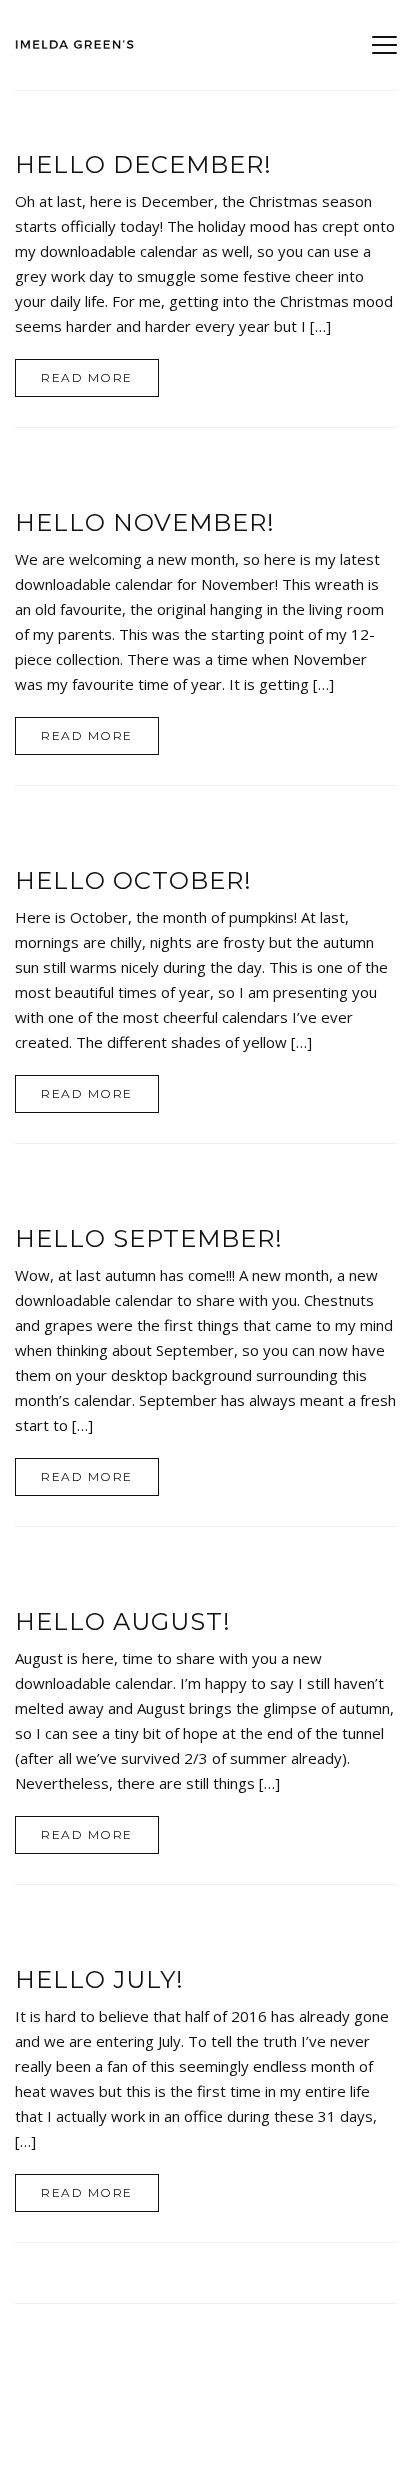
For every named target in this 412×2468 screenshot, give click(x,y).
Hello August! (123, 1621)
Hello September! (149, 1238)
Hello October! (133, 880)
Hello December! (143, 164)
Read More (87, 377)
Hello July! (99, 1979)
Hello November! (145, 522)
